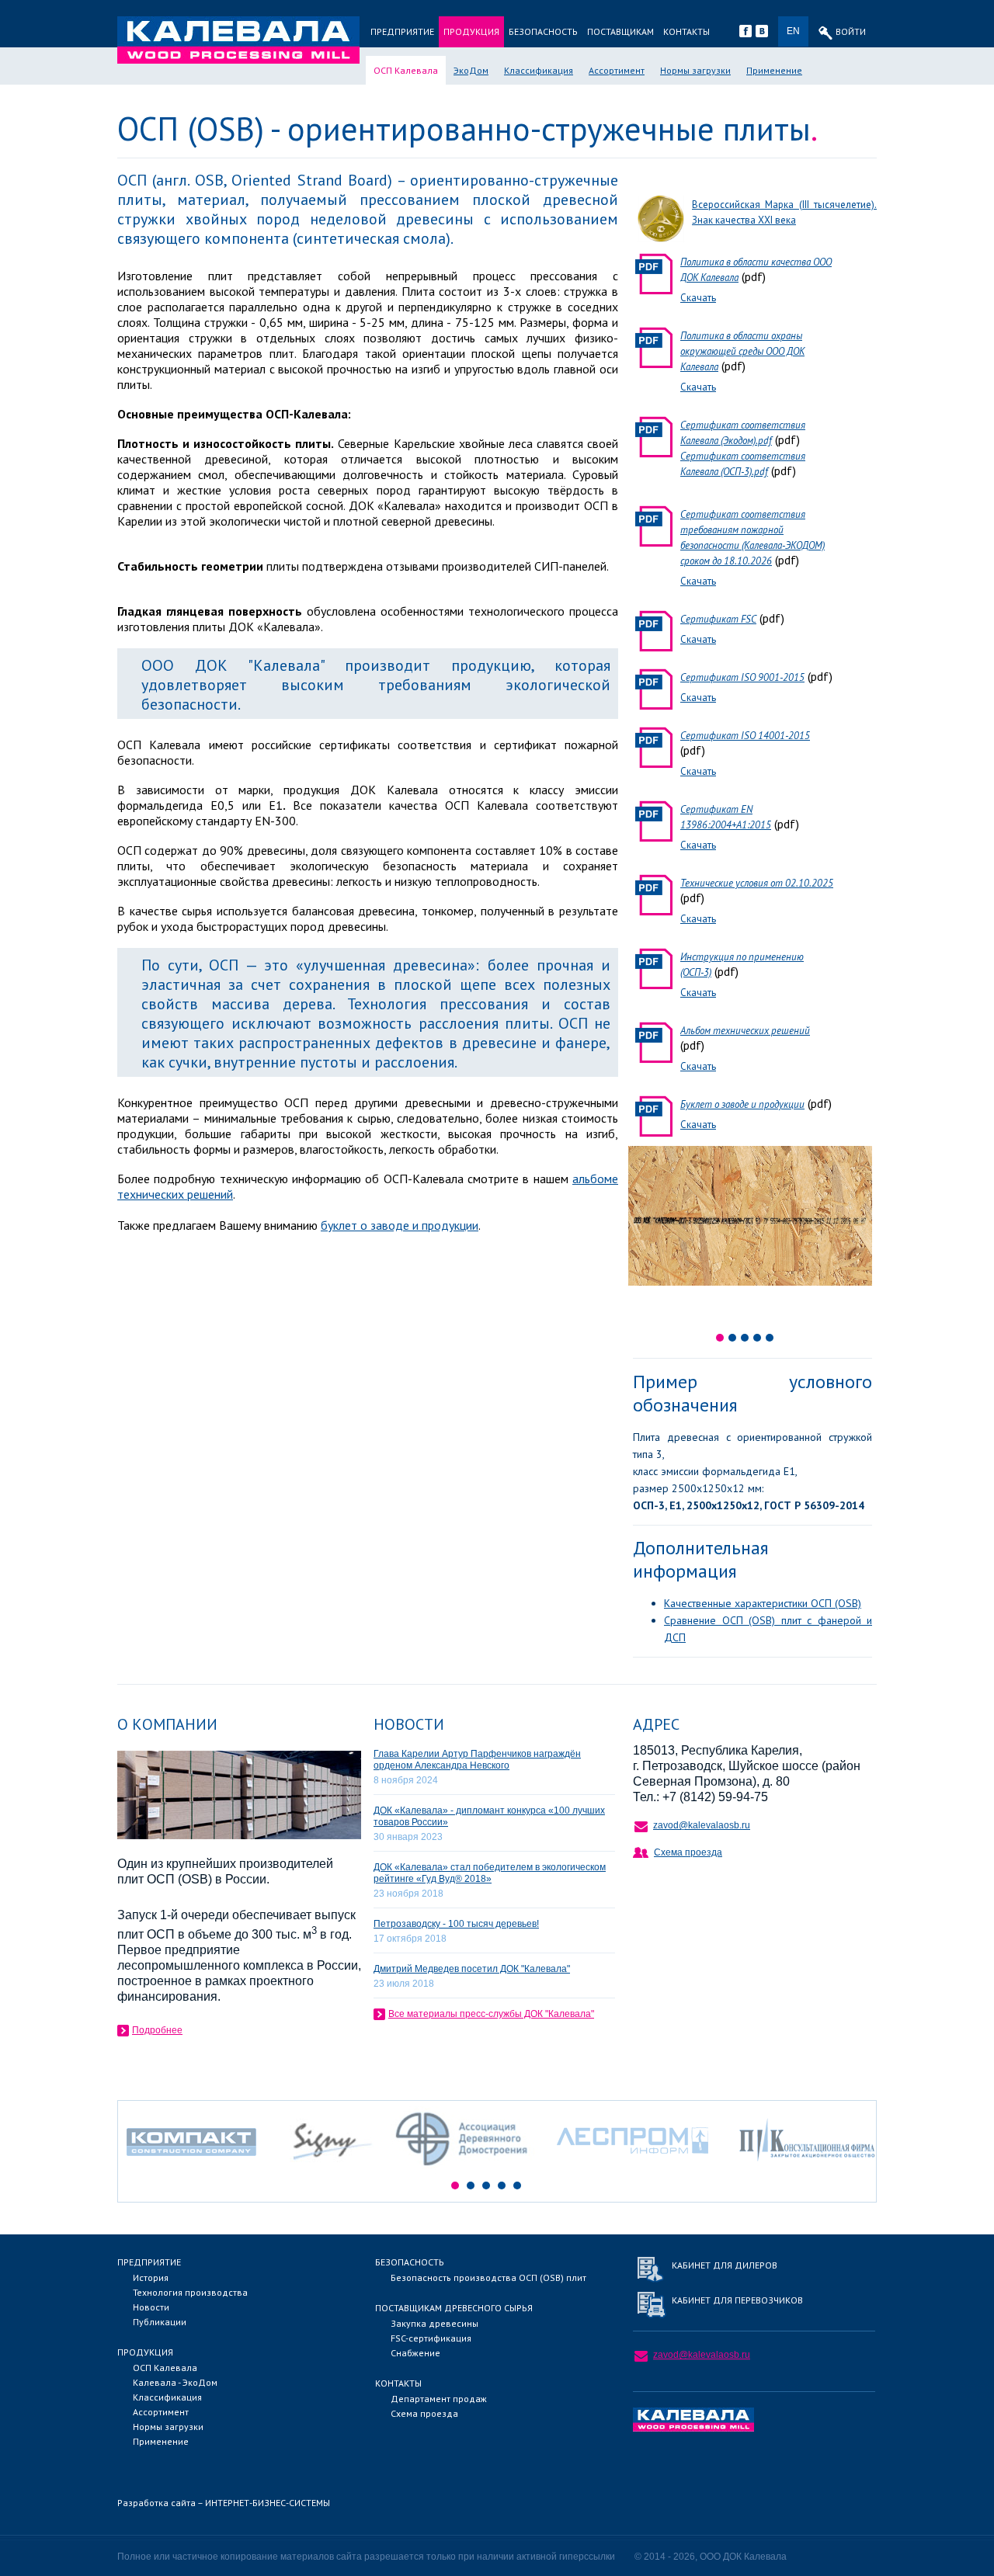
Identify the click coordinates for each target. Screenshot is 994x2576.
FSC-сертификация (431, 2338)
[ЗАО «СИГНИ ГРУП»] (332, 2171)
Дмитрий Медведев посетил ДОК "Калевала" (472, 1969)
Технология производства (190, 2292)
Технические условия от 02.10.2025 (757, 883)
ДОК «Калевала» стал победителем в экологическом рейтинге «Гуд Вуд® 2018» (490, 1873)
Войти (851, 31)
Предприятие (402, 31)
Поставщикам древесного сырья (454, 2308)
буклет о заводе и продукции (400, 1225)
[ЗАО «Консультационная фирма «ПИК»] (807, 2171)
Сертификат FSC (718, 619)
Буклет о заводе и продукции (742, 1104)
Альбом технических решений (745, 1031)
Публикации (160, 2322)
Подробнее (157, 2030)
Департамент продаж (439, 2399)
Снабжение (415, 2353)
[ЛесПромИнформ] (633, 2171)
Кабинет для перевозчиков (737, 2300)
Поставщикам (620, 31)
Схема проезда (688, 1852)
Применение (774, 70)
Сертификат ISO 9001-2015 (742, 677)
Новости (151, 2307)
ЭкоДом (471, 70)
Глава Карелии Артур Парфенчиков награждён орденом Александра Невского (477, 1760)
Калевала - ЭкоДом (175, 2382)
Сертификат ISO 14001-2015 (745, 736)
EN (793, 31)
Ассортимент (617, 70)
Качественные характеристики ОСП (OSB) (763, 1603)
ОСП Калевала (406, 70)
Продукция (471, 31)
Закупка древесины (434, 2323)
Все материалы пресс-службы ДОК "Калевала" (491, 2014)
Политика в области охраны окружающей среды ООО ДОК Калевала (742, 351)
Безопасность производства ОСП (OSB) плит (488, 2277)
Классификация (539, 70)
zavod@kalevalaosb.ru (702, 1825)
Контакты (686, 31)
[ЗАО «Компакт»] (200, 2171)
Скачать (698, 298)
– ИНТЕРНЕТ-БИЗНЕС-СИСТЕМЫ (224, 2503)
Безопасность (543, 31)
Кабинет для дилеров (725, 2265)
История (151, 2277)
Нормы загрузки (695, 70)
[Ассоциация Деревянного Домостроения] (465, 2171)
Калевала (238, 40)
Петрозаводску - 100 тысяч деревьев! (456, 1924)
